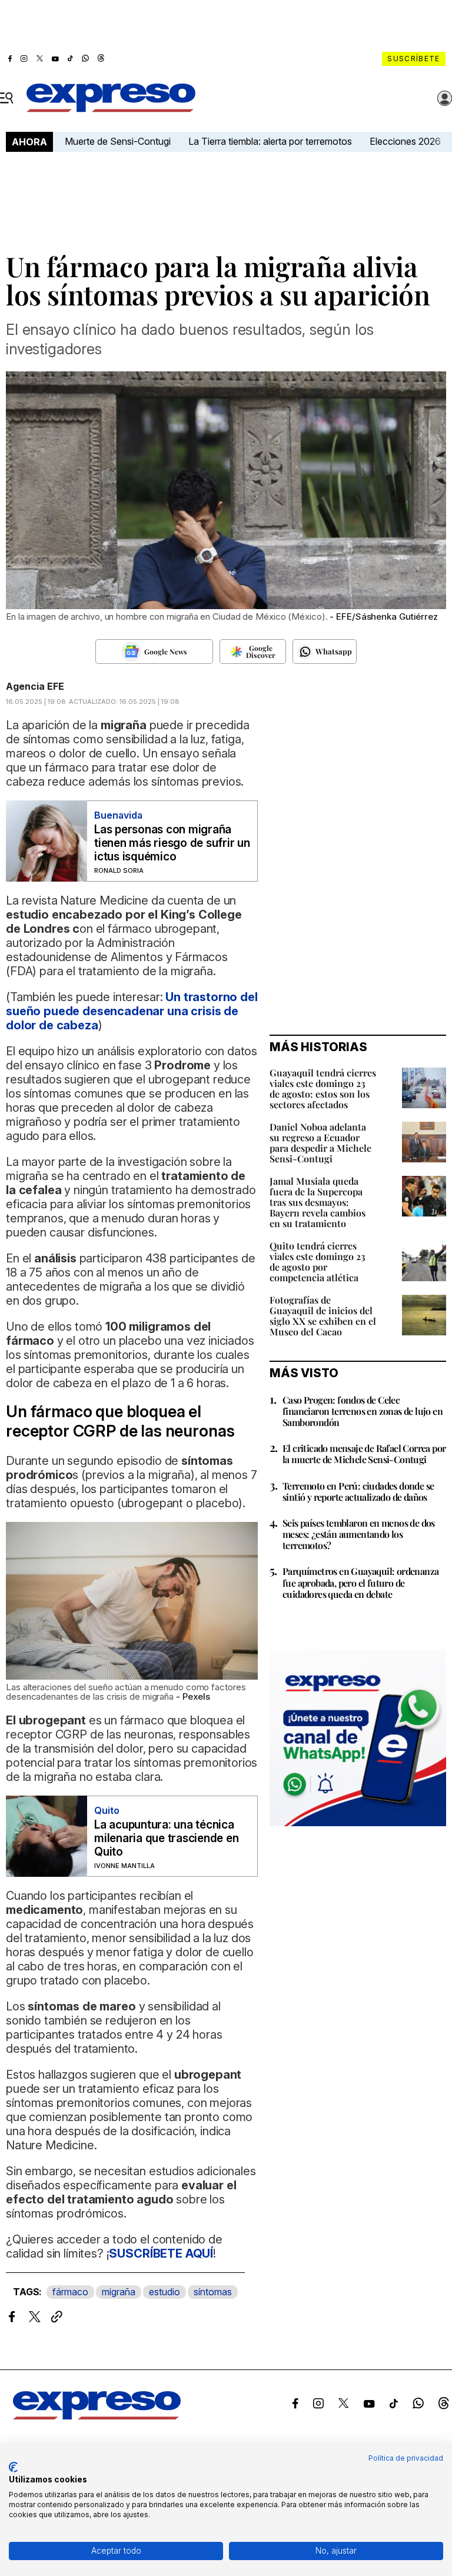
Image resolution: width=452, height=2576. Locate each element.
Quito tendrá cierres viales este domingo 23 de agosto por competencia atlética (318, 1262)
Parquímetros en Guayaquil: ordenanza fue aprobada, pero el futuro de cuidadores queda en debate (360, 1582)
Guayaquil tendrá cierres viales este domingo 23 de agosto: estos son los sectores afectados (323, 1088)
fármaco (70, 2292)
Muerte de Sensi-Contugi (118, 141)
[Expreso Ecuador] (97, 2416)
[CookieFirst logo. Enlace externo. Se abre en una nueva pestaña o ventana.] (13, 2467)
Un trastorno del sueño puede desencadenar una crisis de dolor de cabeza (132, 1011)
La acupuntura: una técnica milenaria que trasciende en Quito (167, 1838)
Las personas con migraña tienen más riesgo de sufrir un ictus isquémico (172, 843)
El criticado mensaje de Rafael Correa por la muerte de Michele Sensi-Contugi (364, 1454)
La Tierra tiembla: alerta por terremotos (270, 141)
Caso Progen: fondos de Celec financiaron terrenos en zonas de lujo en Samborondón (363, 1411)
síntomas (213, 2292)
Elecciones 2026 (405, 141)
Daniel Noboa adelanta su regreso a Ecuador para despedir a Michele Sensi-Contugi (320, 1143)
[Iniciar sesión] (445, 98)
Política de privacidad (406, 2458)
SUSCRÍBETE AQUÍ (161, 2253)
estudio (164, 2292)
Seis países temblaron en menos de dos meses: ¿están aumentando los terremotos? (359, 1534)
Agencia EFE (35, 686)
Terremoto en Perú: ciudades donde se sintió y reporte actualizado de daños (358, 1491)
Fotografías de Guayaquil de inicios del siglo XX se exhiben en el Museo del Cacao (323, 1316)
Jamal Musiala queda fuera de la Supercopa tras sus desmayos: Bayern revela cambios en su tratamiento (318, 1202)
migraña (119, 2292)
